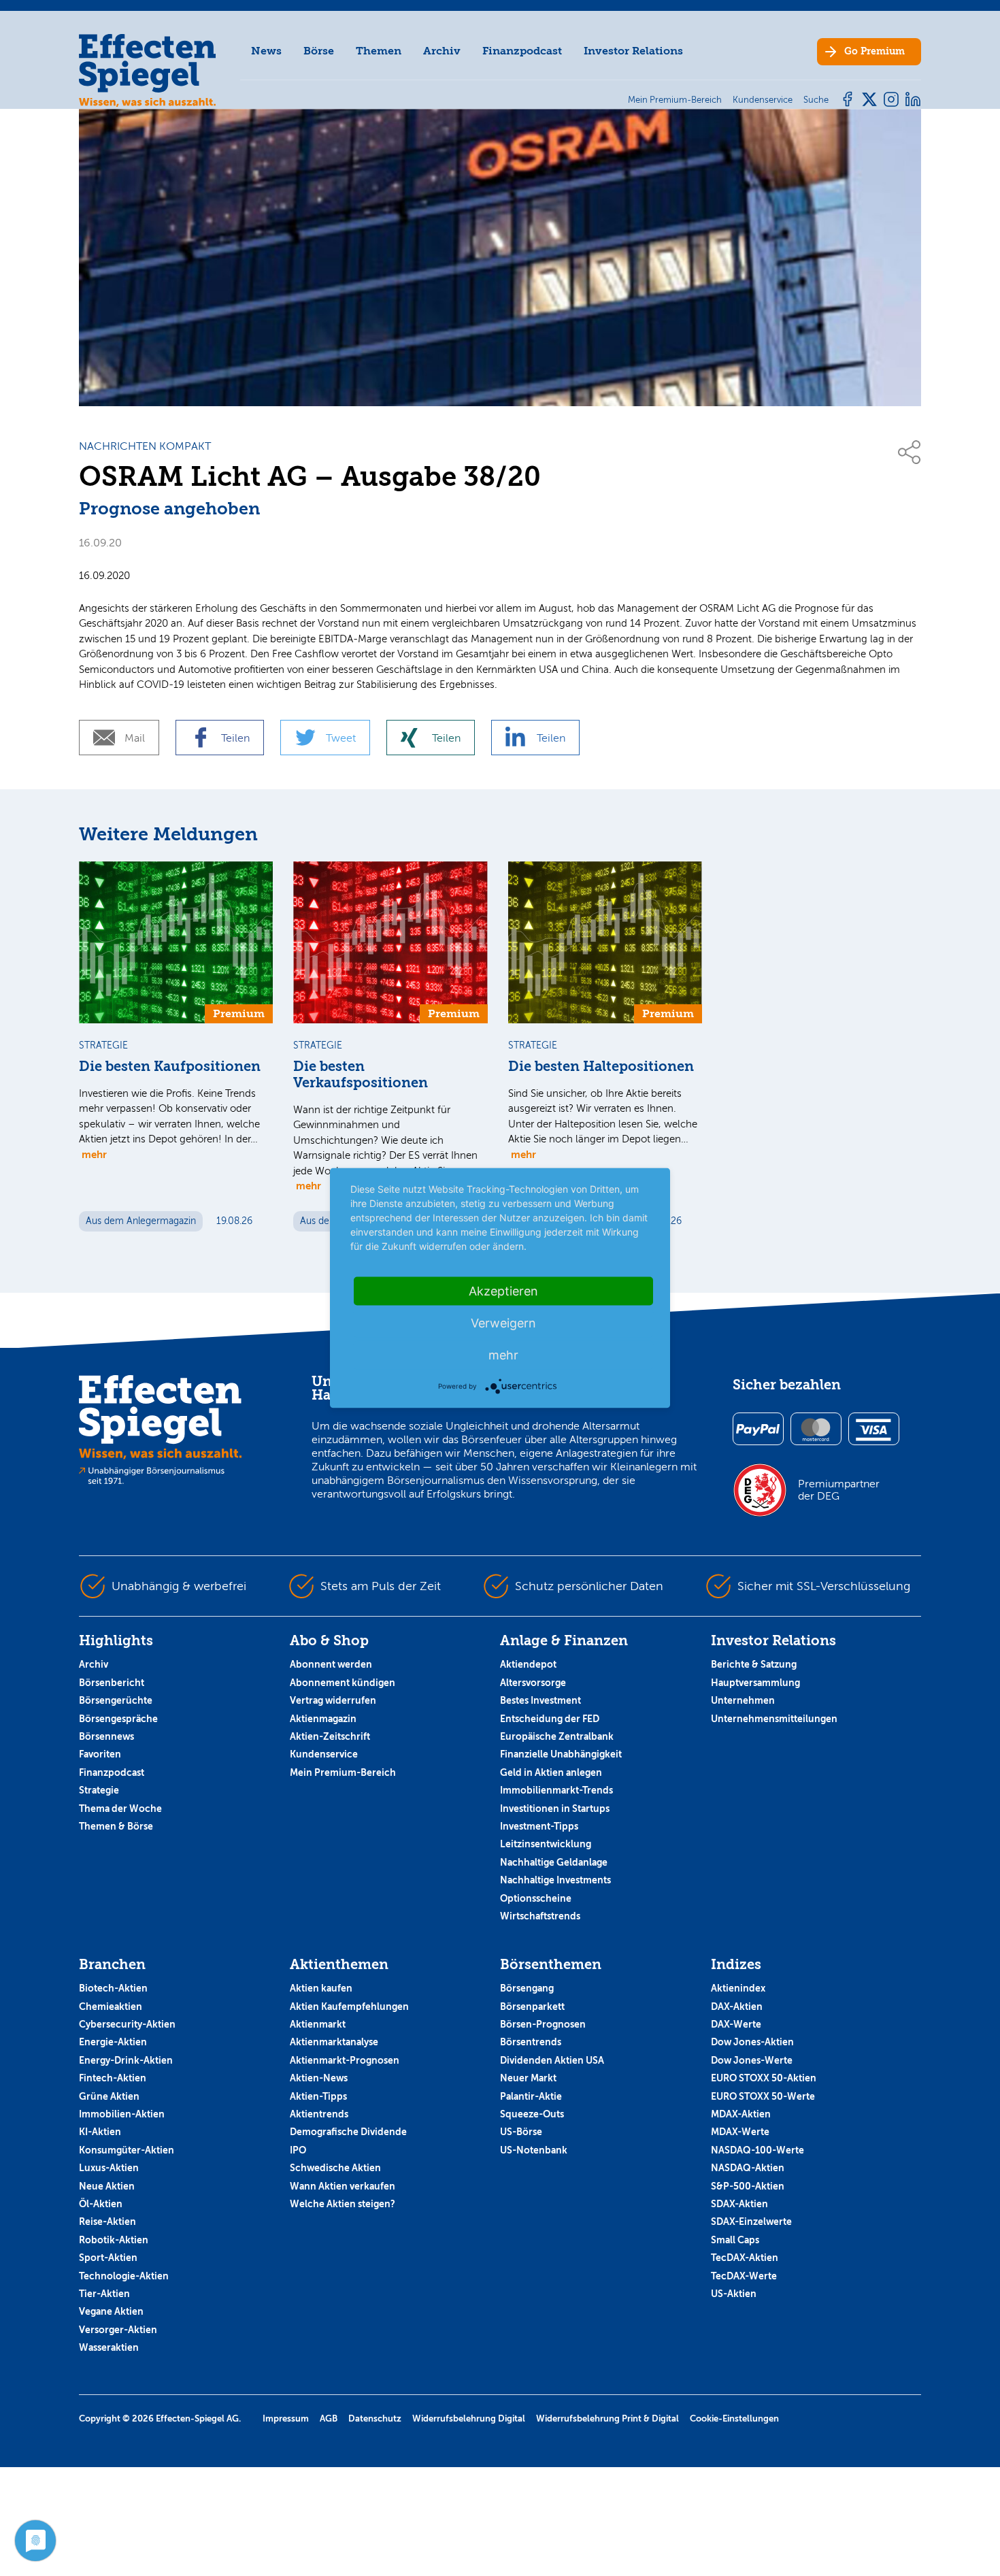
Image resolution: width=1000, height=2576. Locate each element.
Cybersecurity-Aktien (127, 2024)
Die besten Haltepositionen (601, 1067)
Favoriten (100, 1754)
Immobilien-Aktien (122, 2114)
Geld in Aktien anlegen (551, 1772)
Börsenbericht (112, 1683)
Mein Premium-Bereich (343, 1772)
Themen (379, 51)
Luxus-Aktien (109, 2168)
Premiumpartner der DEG (839, 1490)
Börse (319, 51)
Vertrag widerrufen (333, 1700)
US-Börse (521, 2132)
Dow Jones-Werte (752, 2060)
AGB (329, 2418)
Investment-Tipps (539, 1826)
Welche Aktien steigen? (343, 2204)
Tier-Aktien (104, 2294)
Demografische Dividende (348, 2132)
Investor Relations (633, 51)
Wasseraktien (109, 2347)
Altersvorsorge (533, 1683)
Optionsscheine (536, 1898)
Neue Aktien (107, 2186)
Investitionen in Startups (555, 1809)
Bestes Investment (540, 1700)
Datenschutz (375, 2418)
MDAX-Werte (740, 2132)
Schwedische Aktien (335, 2168)
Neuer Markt (528, 2078)
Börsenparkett (532, 2007)
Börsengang (527, 1988)
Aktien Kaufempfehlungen (349, 2007)
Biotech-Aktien (113, 1988)
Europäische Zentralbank (557, 1736)
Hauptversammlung (755, 1683)
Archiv (442, 51)
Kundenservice (324, 1754)
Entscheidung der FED (550, 1719)
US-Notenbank (534, 2150)
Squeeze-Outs (532, 2114)
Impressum (286, 2418)
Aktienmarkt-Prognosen (345, 2060)
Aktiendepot (528, 1664)
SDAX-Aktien (739, 2204)
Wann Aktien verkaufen (343, 2186)
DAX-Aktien (737, 2007)
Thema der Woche (120, 1809)
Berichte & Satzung (754, 1664)
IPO (298, 2150)
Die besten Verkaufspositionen (361, 1075)
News (266, 51)
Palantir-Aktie (531, 2096)
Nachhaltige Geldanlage (554, 1862)
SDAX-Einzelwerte (751, 2222)
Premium (874, 51)
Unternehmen (743, 1700)
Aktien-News (319, 2078)
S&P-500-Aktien (748, 2186)
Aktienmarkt (318, 2024)
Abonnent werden (331, 1664)
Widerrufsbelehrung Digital (469, 2418)
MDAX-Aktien (741, 2114)
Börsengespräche (118, 1719)
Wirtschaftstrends (540, 1916)
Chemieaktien (111, 2007)
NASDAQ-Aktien (748, 2168)
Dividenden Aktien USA (552, 2060)
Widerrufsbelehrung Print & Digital (607, 2418)
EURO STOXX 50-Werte (763, 2096)
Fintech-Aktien (113, 2078)
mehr (94, 1154)
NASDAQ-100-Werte (757, 2150)
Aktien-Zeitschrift (330, 1736)
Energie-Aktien (113, 2042)
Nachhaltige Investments (555, 1880)
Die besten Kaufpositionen (170, 1067)
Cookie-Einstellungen (734, 2418)
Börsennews (106, 1736)
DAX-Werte (736, 2024)
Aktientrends (319, 2114)
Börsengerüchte (116, 1700)
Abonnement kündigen (343, 1683)
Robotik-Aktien (114, 2240)
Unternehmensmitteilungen (774, 1719)
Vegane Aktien (111, 2311)
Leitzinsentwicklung (546, 1844)
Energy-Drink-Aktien (126, 2060)
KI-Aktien (100, 2132)
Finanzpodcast (522, 51)
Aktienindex (738, 1988)
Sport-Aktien (108, 2258)
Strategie (99, 1790)
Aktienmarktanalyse (334, 2042)
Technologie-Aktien (124, 2276)
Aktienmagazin (323, 1719)
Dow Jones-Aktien (752, 2042)
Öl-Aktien (101, 2204)
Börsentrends (531, 2042)
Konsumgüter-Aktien (127, 2150)
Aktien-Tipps (318, 2096)
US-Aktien (734, 2294)
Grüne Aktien (109, 2096)
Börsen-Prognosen (543, 2024)
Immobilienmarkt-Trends (556, 1790)
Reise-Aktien (107, 2222)
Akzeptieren (503, 1291)
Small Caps (735, 2240)
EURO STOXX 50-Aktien (764, 2078)
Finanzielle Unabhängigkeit (561, 1754)
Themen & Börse (116, 1826)
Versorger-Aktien (118, 2330)
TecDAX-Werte (744, 2276)
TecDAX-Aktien (745, 2258)
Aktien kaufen (321, 1988)
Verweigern (503, 1323)
